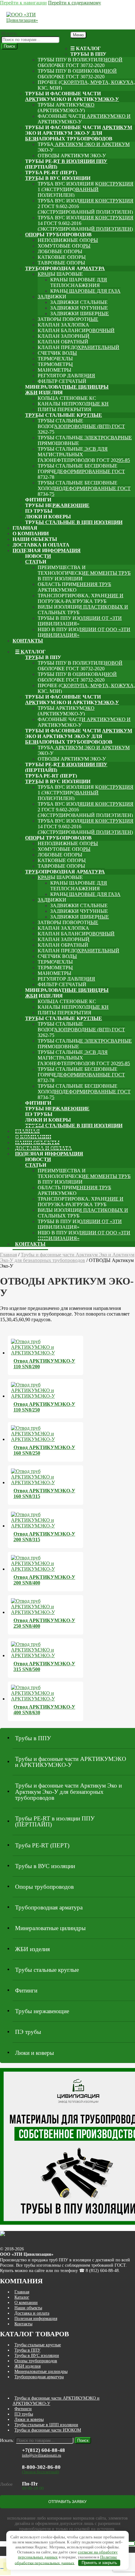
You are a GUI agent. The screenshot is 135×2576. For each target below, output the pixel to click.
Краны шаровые (60, 274)
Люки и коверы (48, 517)
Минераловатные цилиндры (67, 387)
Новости (38, 556)
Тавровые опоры (61, 263)
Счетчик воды (57, 353)
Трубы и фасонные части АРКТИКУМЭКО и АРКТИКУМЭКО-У (72, 96)
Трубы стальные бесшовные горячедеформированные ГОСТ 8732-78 (81, 471)
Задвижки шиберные (80, 314)
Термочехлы (55, 359)
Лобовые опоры (60, 251)
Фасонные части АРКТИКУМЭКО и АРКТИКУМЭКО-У (84, 119)
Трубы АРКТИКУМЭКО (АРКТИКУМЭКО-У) (66, 108)
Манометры (54, 370)
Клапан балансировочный (76, 330)
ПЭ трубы (39, 511)
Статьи (36, 562)
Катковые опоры (62, 257)
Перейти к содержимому (75, 3)
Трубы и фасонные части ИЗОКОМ (48, 2430)
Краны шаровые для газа (85, 291)
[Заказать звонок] (2, 2568)
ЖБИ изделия (44, 393)
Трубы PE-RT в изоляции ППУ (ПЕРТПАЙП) (66, 164)
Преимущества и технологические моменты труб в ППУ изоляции (84, 573)
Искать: (9, 33)
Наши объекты (35, 539)
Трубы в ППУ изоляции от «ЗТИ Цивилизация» (80, 621)
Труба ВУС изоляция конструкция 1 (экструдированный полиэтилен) (86, 189)
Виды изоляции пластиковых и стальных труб (83, 610)
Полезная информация (47, 550)
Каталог (22, 2297)
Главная (25, 528)
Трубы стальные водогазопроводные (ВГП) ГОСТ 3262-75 (81, 426)
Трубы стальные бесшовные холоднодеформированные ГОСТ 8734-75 (84, 488)
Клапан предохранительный (78, 347)
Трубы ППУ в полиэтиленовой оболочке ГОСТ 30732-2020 (80, 63)
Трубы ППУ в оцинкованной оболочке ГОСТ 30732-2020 (77, 74)
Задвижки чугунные (79, 308)
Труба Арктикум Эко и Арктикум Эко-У (84, 147)
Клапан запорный (64, 336)
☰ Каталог (86, 48)
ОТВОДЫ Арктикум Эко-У (72, 156)
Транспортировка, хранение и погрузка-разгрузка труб (81, 598)
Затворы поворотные (68, 319)
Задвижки (52, 297)
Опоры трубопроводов (58, 235)
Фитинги (38, 500)
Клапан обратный (63, 342)
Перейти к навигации (23, 3)
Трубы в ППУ (88, 54)
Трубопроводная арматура (65, 268)
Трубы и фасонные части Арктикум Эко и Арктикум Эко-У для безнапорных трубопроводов (79, 133)
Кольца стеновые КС (67, 398)
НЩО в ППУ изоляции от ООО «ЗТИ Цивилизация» (84, 632)
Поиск (9, 46)
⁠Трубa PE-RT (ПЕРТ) (51, 173)
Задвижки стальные (79, 302)
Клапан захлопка (63, 325)
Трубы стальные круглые (64, 415)
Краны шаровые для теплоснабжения (79, 283)
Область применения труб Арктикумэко (74, 587)
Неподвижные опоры (68, 240)
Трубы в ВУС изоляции (58, 178)
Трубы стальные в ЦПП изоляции (74, 522)
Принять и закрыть (99, 2563)
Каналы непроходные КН (73, 404)
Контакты (28, 641)
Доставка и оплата (41, 545)
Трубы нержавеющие (57, 505)
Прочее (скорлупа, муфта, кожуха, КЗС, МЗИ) (86, 85)
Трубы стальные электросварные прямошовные (85, 440)
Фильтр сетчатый (62, 381)
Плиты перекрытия (65, 409)
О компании (31, 534)
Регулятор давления (66, 376)
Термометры (55, 364)
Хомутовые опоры (64, 246)
